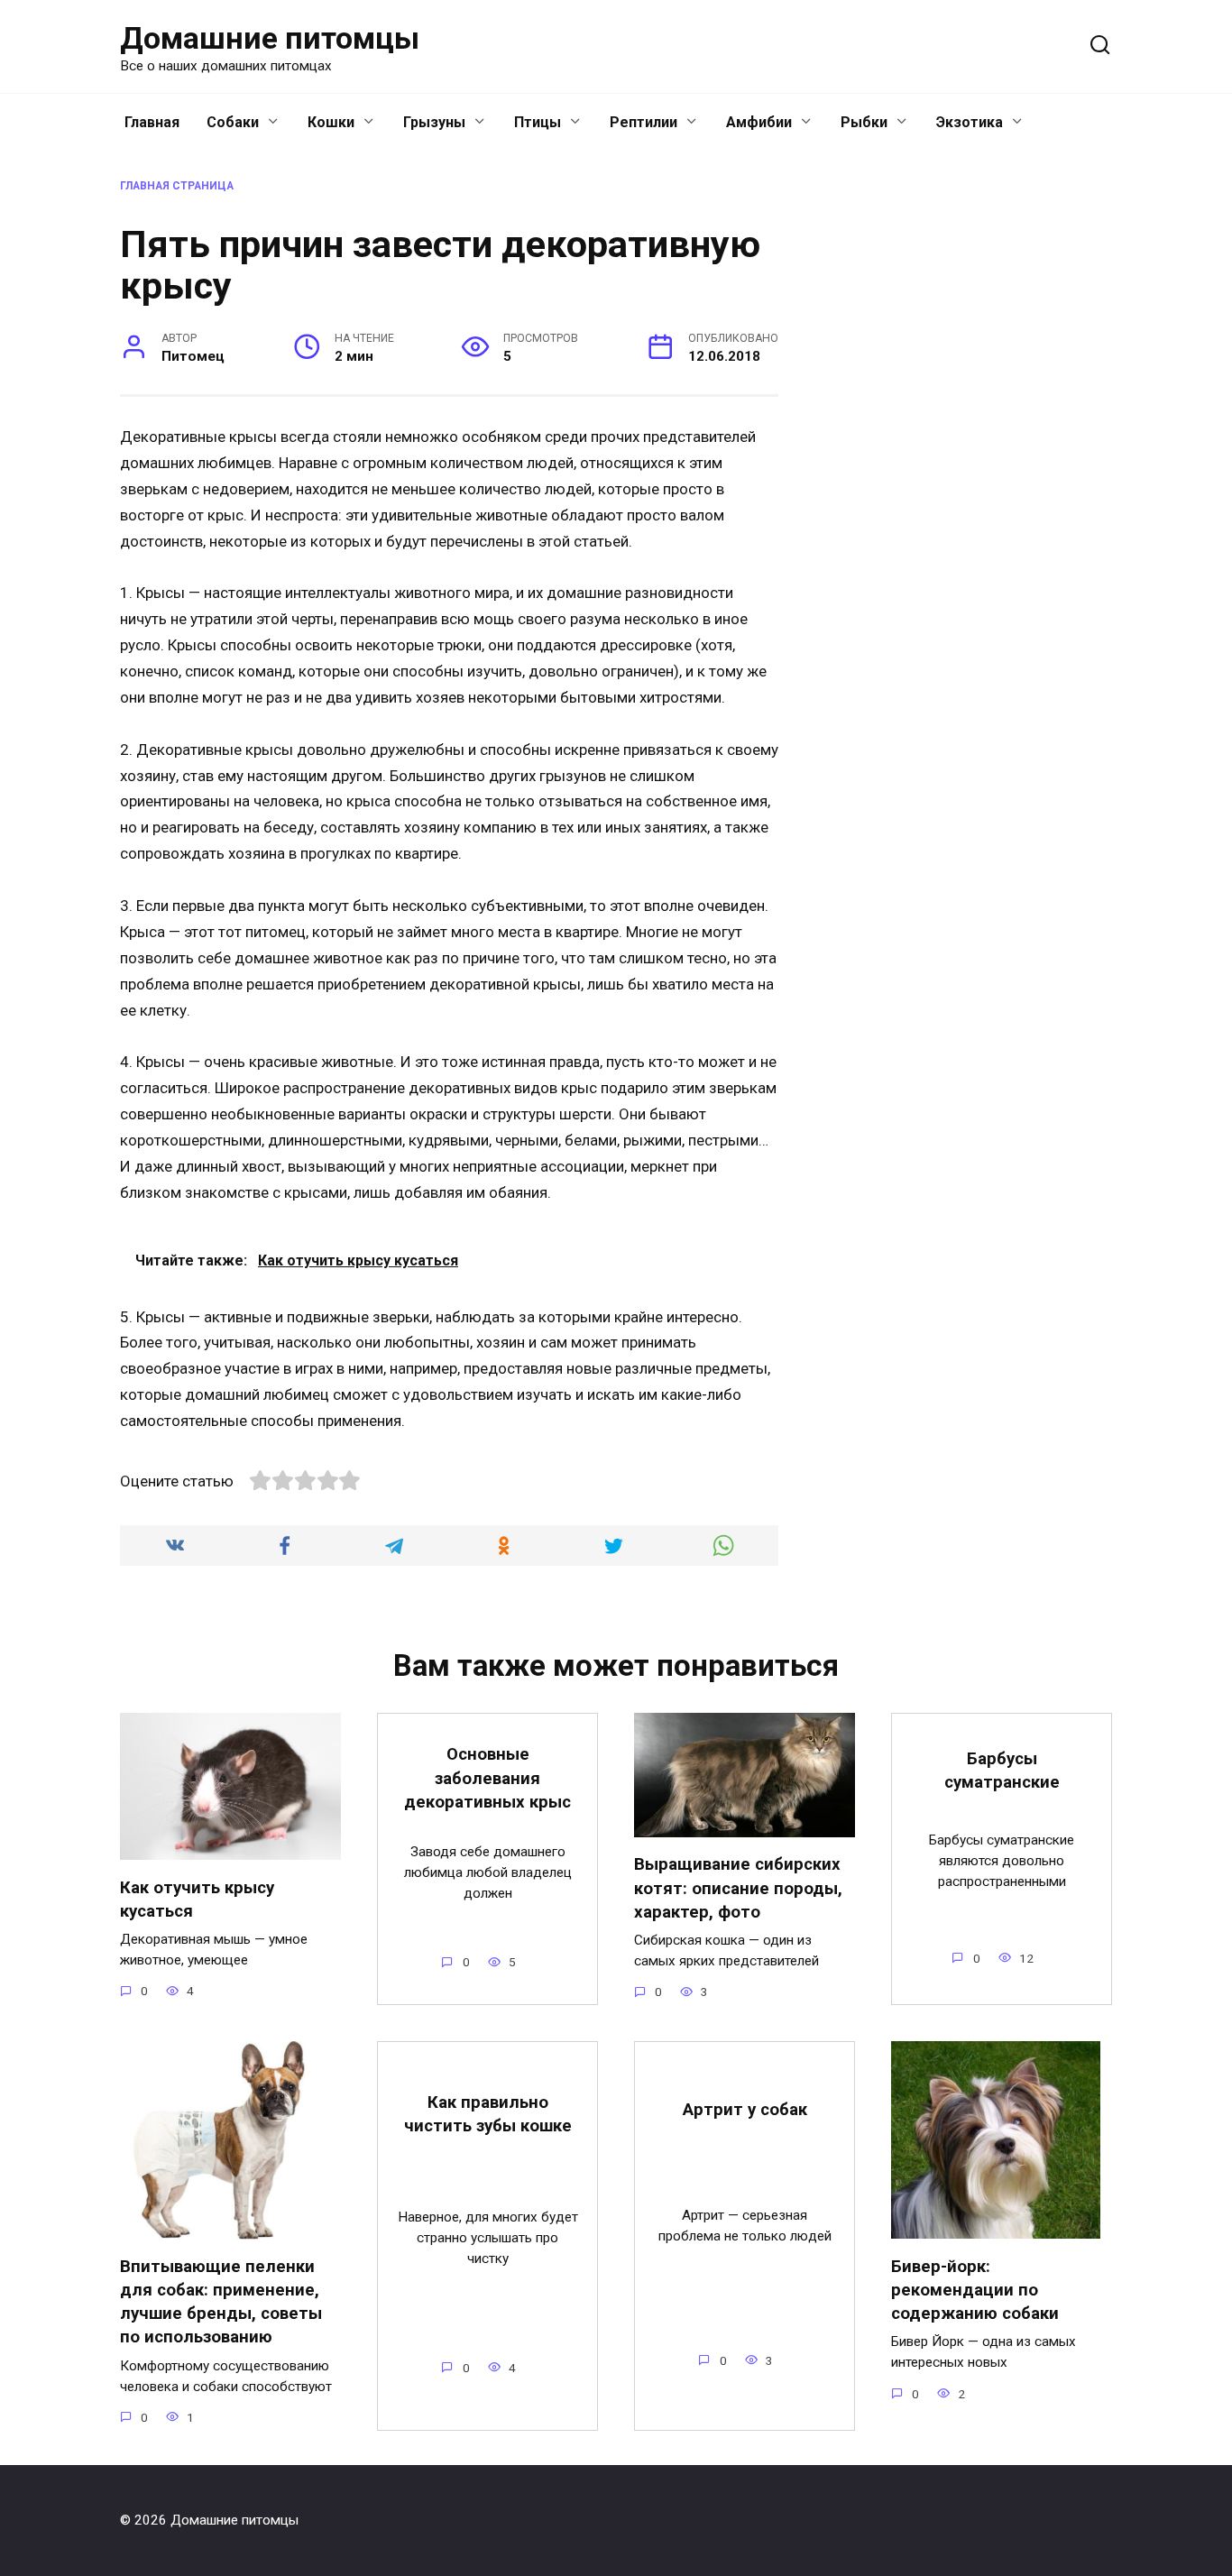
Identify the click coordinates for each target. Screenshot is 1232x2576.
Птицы (538, 122)
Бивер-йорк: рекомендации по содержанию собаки (975, 2289)
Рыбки (864, 122)
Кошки (331, 122)
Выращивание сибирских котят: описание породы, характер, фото (738, 1888)
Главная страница (177, 186)
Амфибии (759, 122)
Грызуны (434, 122)
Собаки (233, 122)
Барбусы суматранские (1002, 1771)
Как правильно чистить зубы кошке (488, 2114)
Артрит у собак (745, 2110)
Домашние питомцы (270, 38)
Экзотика (970, 122)
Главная (152, 122)
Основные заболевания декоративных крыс (487, 1778)
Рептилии (644, 122)
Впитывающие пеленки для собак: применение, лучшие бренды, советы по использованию (221, 2302)
